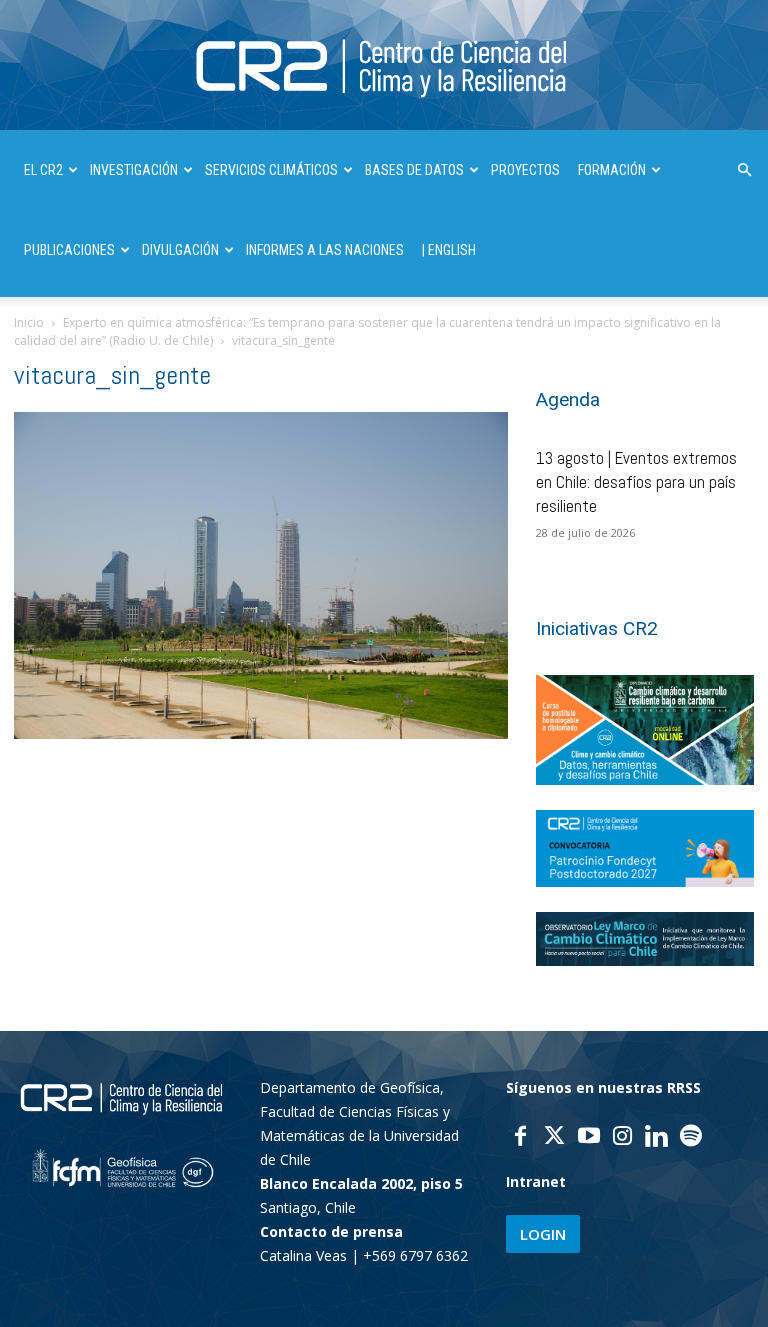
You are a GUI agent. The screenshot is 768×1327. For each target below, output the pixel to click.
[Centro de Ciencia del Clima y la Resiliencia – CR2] (384, 66)
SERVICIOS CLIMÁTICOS (271, 170)
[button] (744, 170)
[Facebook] (521, 1138)
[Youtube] (589, 1138)
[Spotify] (691, 1138)
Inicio (29, 322)
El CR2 (43, 170)
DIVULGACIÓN (180, 250)
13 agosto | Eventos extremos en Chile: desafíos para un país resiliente (636, 482)
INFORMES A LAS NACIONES (325, 250)
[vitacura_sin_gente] (261, 733)
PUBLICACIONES (69, 250)
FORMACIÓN (612, 170)
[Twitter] (555, 1138)
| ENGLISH (449, 250)
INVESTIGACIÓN (134, 170)
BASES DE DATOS (414, 170)
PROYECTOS (525, 170)
